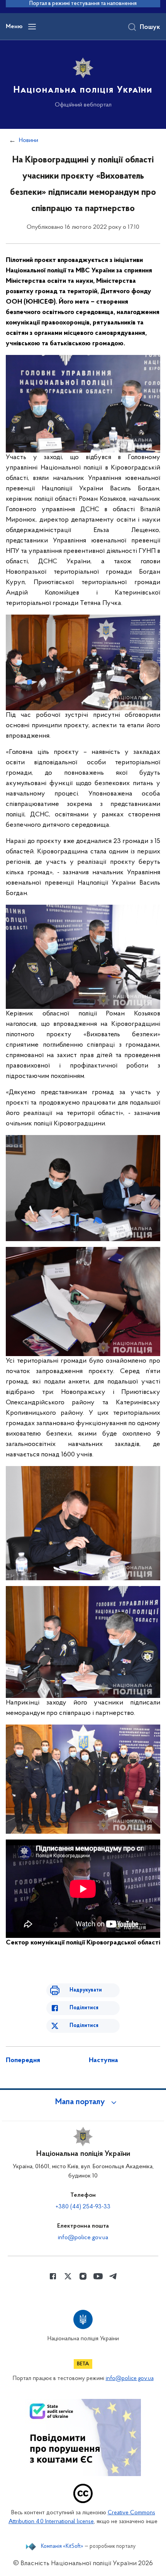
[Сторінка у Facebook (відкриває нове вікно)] (53, 2276)
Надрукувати (86, 1990)
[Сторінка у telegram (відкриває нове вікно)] (113, 2276)
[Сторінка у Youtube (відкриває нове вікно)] (98, 2276)
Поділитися (84, 2008)
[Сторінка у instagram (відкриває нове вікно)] (83, 2276)
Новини (29, 140)
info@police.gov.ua (83, 2238)
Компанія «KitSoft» (62, 2547)
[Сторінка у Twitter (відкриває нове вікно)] (68, 2276)
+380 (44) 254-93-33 (83, 2207)
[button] (83, 2102)
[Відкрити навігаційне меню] (32, 27)
